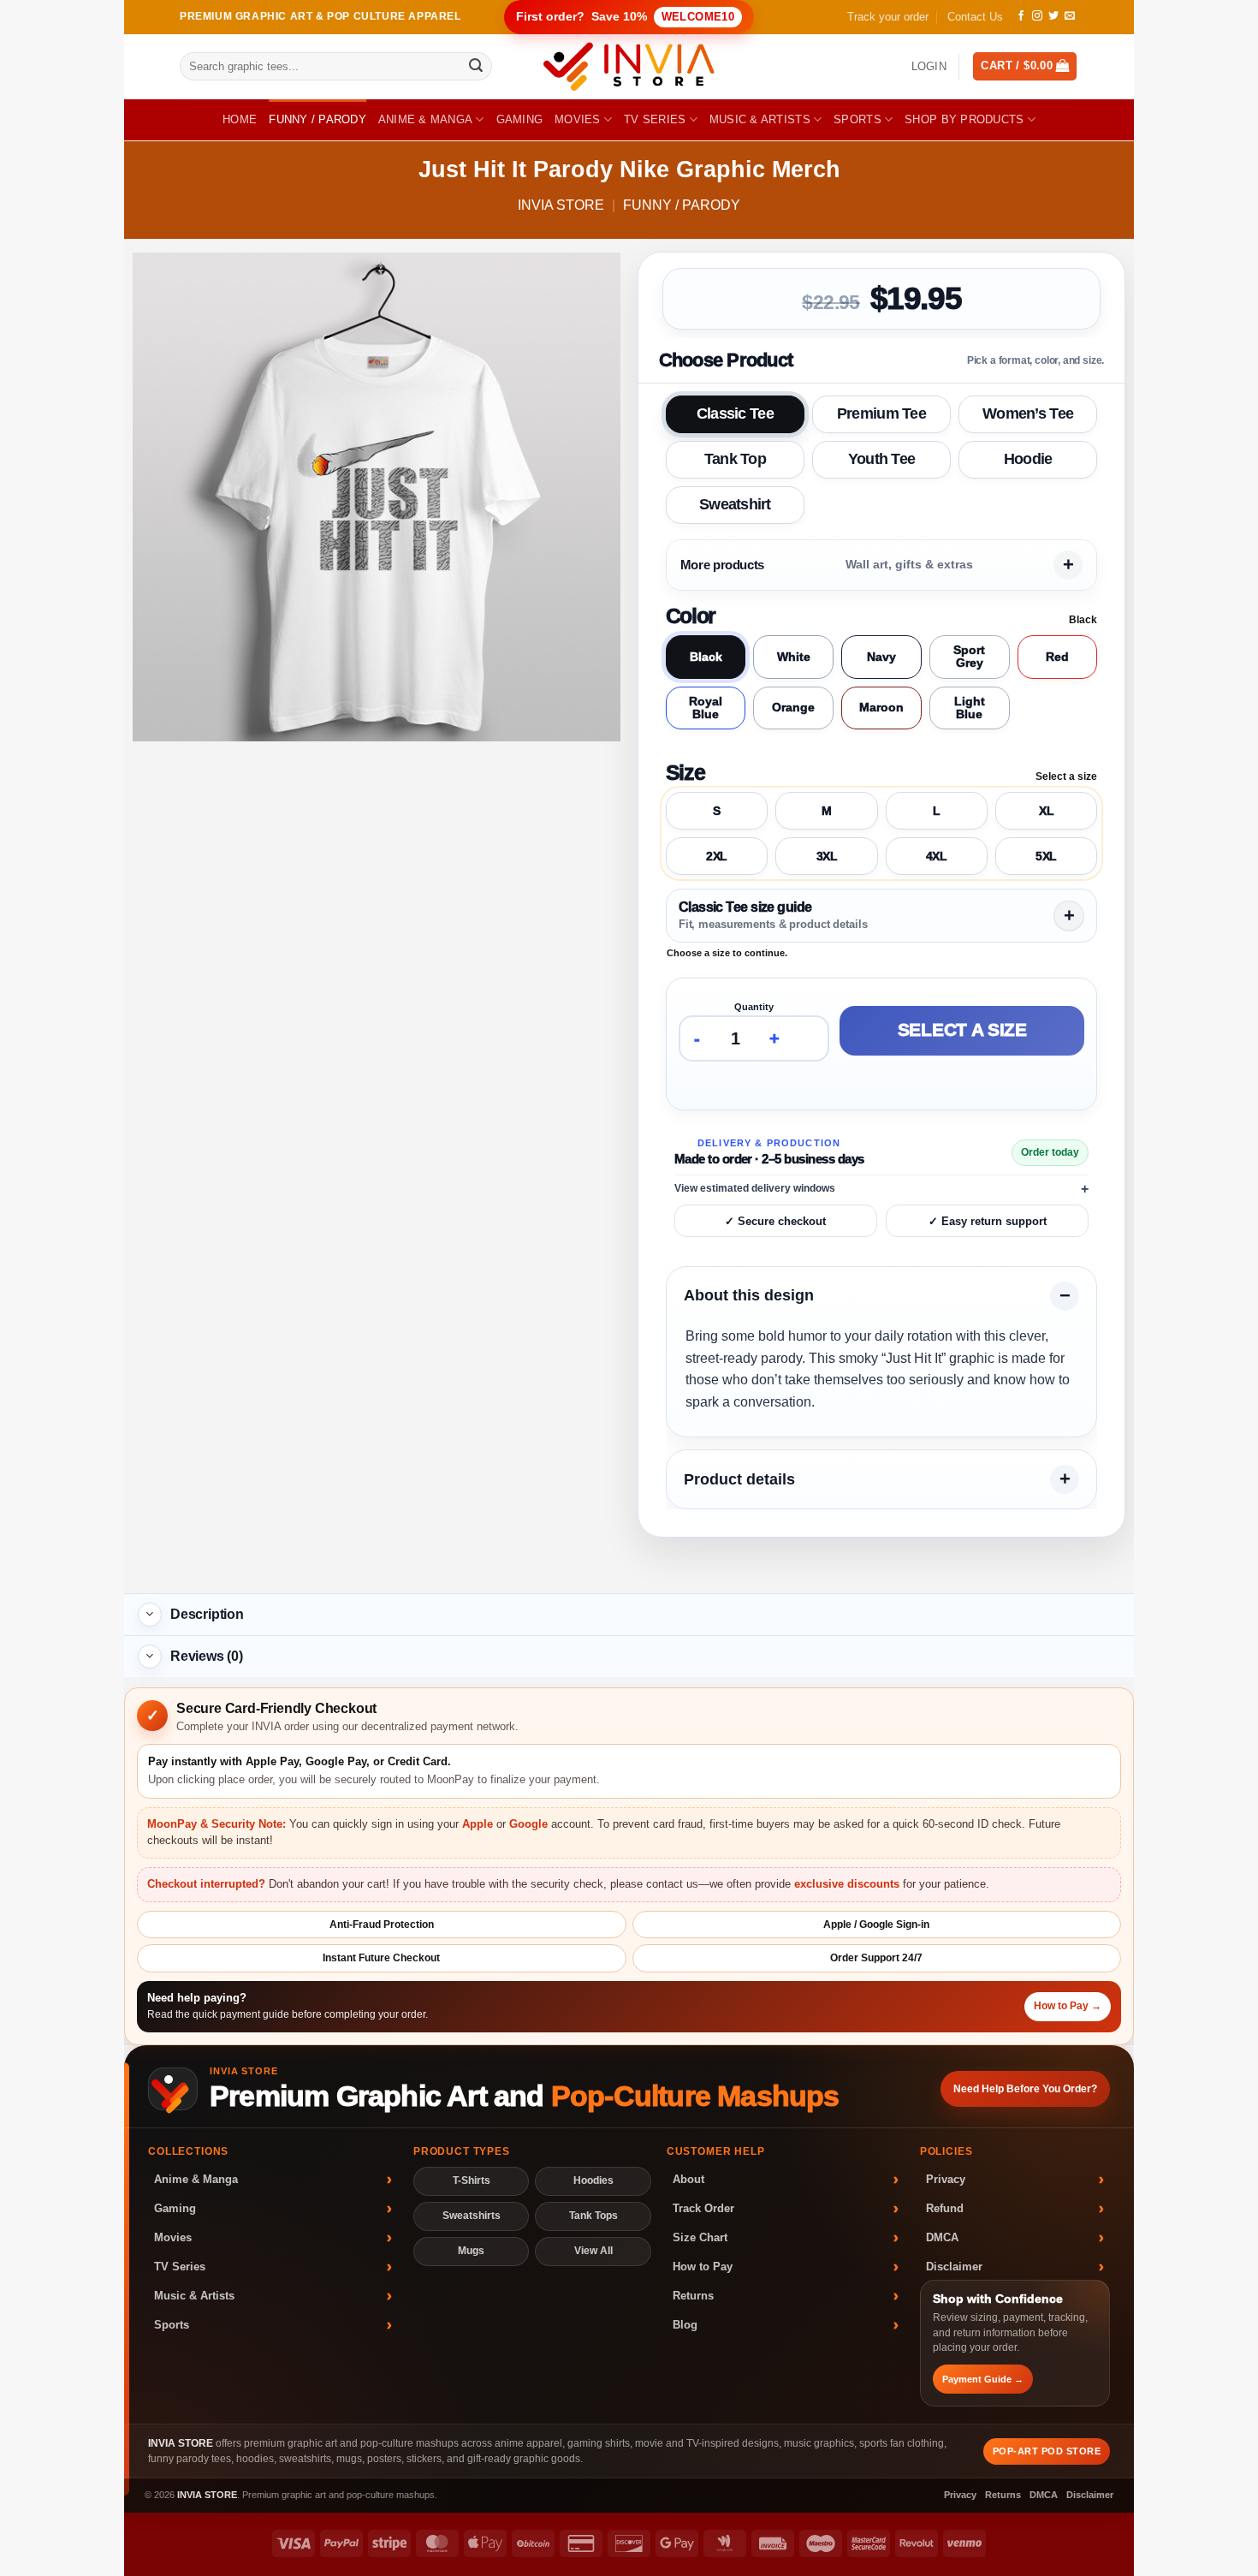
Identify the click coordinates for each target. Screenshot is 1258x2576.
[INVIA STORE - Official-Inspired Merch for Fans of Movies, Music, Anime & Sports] (629, 67)
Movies (578, 119)
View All (593, 2251)
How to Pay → (1068, 2006)
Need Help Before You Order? (1025, 2089)
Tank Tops (593, 2216)
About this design (749, 1295)
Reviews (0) (207, 1656)
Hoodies (593, 2180)
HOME (240, 119)
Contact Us (975, 17)
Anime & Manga (425, 119)
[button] (929, 67)
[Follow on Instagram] (1037, 16)
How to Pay (703, 2267)
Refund (945, 2208)
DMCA (942, 2237)
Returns (693, 2296)
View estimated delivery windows (755, 1188)
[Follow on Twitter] (1053, 16)
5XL (1046, 856)
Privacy (946, 2179)
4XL (937, 856)
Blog (685, 2325)
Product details (739, 1479)
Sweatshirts (472, 2216)
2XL (717, 856)
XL (1046, 811)
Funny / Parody (317, 119)
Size (685, 772)
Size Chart (700, 2237)
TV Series (655, 119)
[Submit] (476, 67)
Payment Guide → (983, 2379)
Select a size (962, 1031)
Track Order (703, 2208)
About (688, 2179)
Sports (857, 119)
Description (207, 1614)
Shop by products (964, 119)
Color (691, 616)
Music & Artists (760, 119)
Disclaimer (954, 2267)
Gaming (520, 119)
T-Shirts (472, 2180)
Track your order (888, 17)
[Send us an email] (1070, 16)
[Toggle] (150, 1615)
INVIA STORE (561, 205)
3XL (827, 856)
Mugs (471, 2251)
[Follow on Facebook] (1021, 16)
